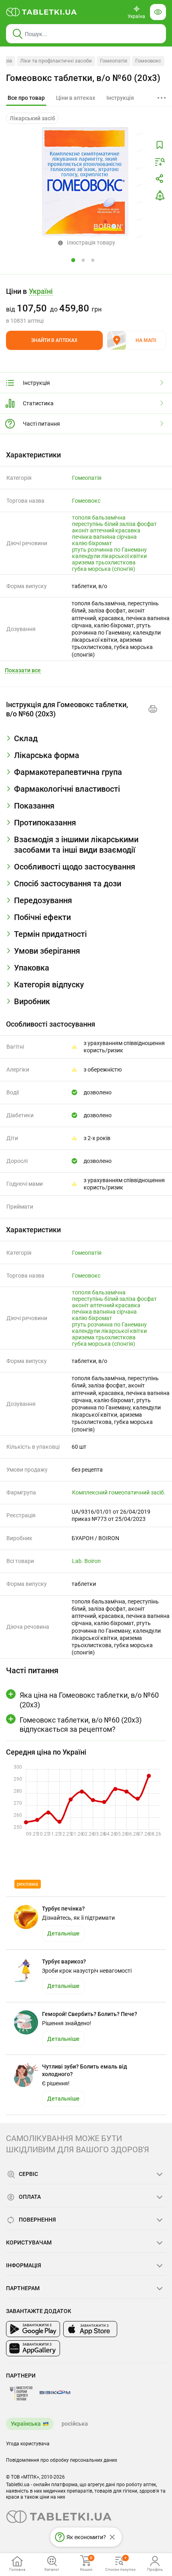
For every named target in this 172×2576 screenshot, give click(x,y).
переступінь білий (95, 524)
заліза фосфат (138, 524)
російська (75, 2424)
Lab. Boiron (86, 1561)
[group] (86, 305)
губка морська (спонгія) (104, 569)
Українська (26, 2424)
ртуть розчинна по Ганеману (109, 550)
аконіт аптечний (93, 530)
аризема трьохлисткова (104, 562)
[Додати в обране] (160, 145)
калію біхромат (92, 543)
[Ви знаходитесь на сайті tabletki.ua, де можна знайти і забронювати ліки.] (42, 12)
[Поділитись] (160, 179)
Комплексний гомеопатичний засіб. (119, 1492)
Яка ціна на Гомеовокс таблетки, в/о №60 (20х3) (89, 1700)
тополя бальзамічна (99, 518)
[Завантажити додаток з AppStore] (90, 2329)
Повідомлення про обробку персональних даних (62, 2460)
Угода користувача (28, 2444)
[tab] (26, 98)
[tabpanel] (86, 742)
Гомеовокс (148, 61)
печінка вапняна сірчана (104, 537)
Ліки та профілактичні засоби (56, 61)
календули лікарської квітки (109, 556)
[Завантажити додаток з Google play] (33, 2329)
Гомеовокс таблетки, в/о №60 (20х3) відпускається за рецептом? (81, 1725)
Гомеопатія (114, 61)
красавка (128, 530)
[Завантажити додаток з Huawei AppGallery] (33, 2348)
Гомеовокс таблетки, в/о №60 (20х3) (83, 78)
